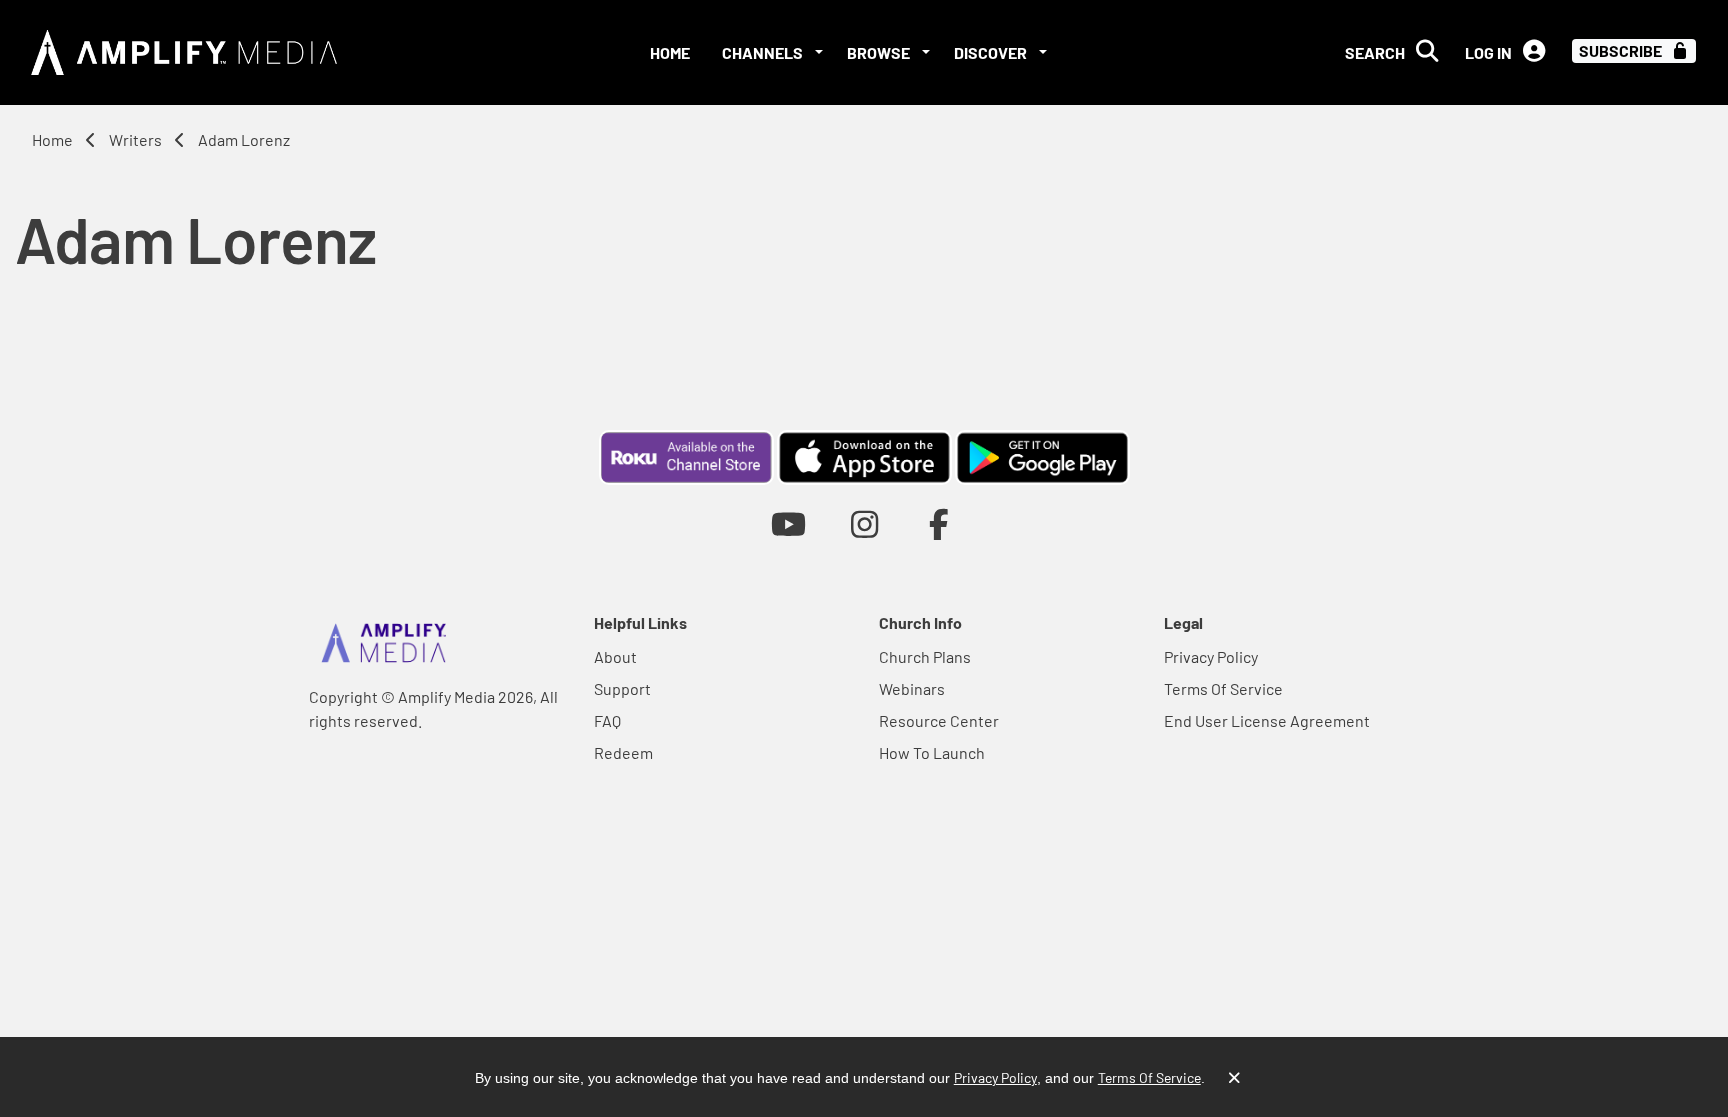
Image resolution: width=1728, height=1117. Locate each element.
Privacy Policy (1211, 656)
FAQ (607, 720)
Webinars (912, 688)
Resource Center (939, 720)
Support (622, 688)
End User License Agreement (1267, 720)
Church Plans (925, 656)
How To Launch (932, 752)
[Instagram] (864, 523)
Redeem (623, 752)
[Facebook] (939, 523)
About (615, 656)
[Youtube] (788, 523)
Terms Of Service (1223, 688)
